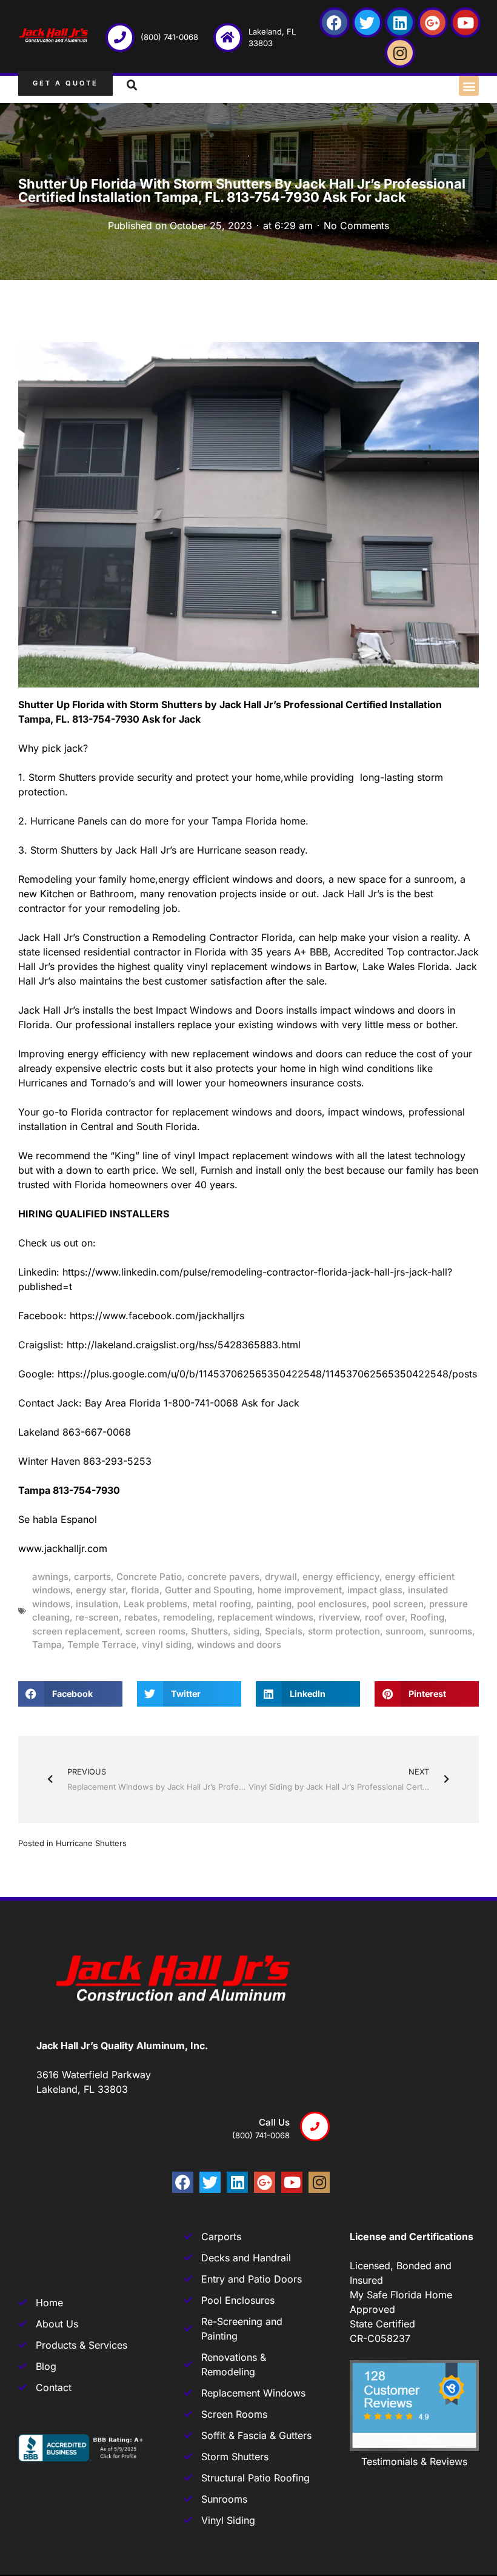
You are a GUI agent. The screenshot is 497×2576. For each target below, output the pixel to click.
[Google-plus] (433, 22)
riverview (339, 1617)
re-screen (97, 1617)
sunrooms (451, 1631)
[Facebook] (335, 22)
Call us (274, 2122)
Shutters (209, 1631)
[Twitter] (367, 22)
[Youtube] (465, 22)
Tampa (47, 1644)
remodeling (188, 1617)
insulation (97, 1604)
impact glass (375, 1590)
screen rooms (155, 1631)
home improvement (300, 1590)
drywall (281, 1577)
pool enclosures (332, 1604)
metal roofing (222, 1604)
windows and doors (239, 1644)
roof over (385, 1617)
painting (274, 1604)
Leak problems (155, 1604)
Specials (284, 1631)
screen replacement (76, 1631)
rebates (141, 1617)
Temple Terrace (102, 1644)
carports (92, 1577)
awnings (50, 1577)
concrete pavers (223, 1577)
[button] (469, 86)
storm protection (344, 1631)
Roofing (427, 1617)
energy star (101, 1590)
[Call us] (315, 2126)
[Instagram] (400, 53)
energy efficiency (341, 1577)
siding (246, 1631)
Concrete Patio (149, 1577)
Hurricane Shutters (91, 1843)
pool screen (398, 1604)
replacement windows (265, 1617)
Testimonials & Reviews (414, 2461)
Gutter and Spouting (208, 1590)
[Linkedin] (400, 22)
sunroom (405, 1631)
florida (145, 1590)
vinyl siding (167, 1644)
